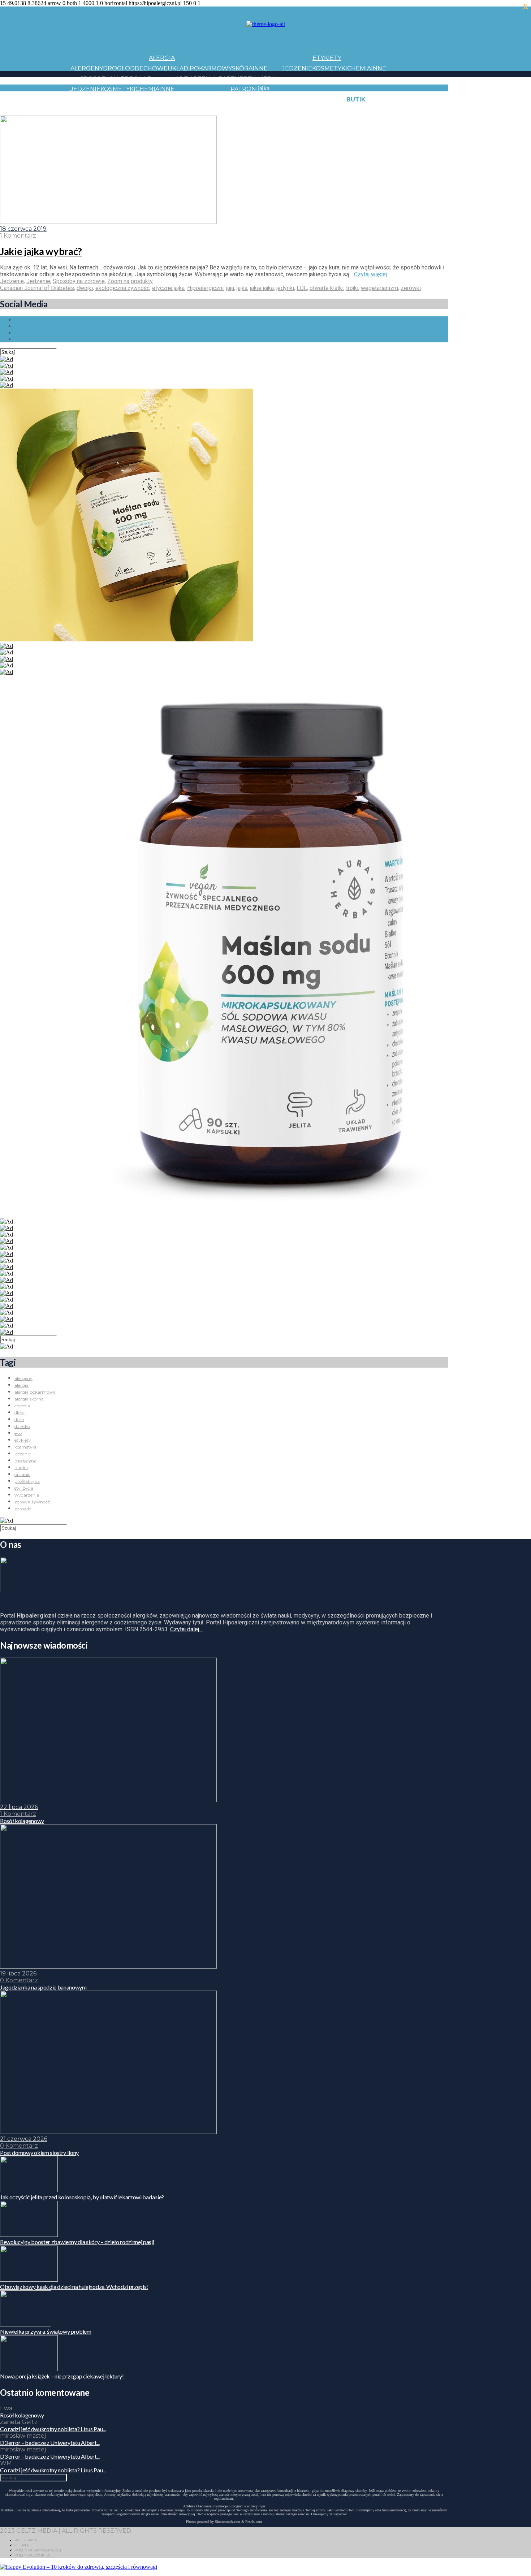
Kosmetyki (330, 68)
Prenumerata (460, 110)
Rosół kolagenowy (22, 2415)
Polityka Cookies (32, 2555)
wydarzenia (27, 1495)
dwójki (85, 288)
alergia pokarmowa (35, 1392)
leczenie (23, 1454)
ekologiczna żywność (122, 288)
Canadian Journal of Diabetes (37, 288)
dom (19, 1419)
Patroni (244, 89)
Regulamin (26, 2540)
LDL (302, 288)
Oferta (22, 2545)
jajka (242, 288)
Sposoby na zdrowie (115, 79)
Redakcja (421, 110)
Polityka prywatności (38, 2550)
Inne (260, 68)
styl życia (24, 1488)
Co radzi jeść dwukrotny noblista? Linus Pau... (53, 2429)
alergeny (23, 1378)
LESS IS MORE (231, 110)
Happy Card (126, 110)
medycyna (25, 1461)
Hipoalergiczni (205, 288)
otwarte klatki (327, 288)
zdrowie (23, 1509)
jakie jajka (262, 288)
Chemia (359, 68)
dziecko (22, 1426)
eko (18, 1433)
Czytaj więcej (370, 274)
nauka (21, 1467)
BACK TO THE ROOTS (178, 110)
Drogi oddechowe (135, 68)
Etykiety (327, 58)
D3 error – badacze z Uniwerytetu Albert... (50, 2443)
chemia (22, 1406)
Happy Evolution (198, 99)
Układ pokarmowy (200, 68)
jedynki (285, 288)
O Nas (396, 110)
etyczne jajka (168, 288)
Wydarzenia (195, 79)
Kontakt (428, 99)
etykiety (23, 1440)
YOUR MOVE (321, 110)
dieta (20, 1413)
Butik (356, 99)
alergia (21, 1385)
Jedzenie (297, 68)
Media (268, 79)
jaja (230, 288)
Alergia (162, 58)
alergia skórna (29, 1399)
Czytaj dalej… (186, 1629)
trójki (352, 288)
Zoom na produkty (130, 281)
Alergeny (87, 68)
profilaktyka (27, 1481)
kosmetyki (25, 1447)
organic (22, 1474)
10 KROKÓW (88, 110)
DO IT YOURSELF (277, 110)
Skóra (242, 68)
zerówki (411, 288)
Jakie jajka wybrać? (41, 251)
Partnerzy (237, 79)
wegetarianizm (379, 288)
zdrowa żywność (32, 1502)
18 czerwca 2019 (23, 229)
